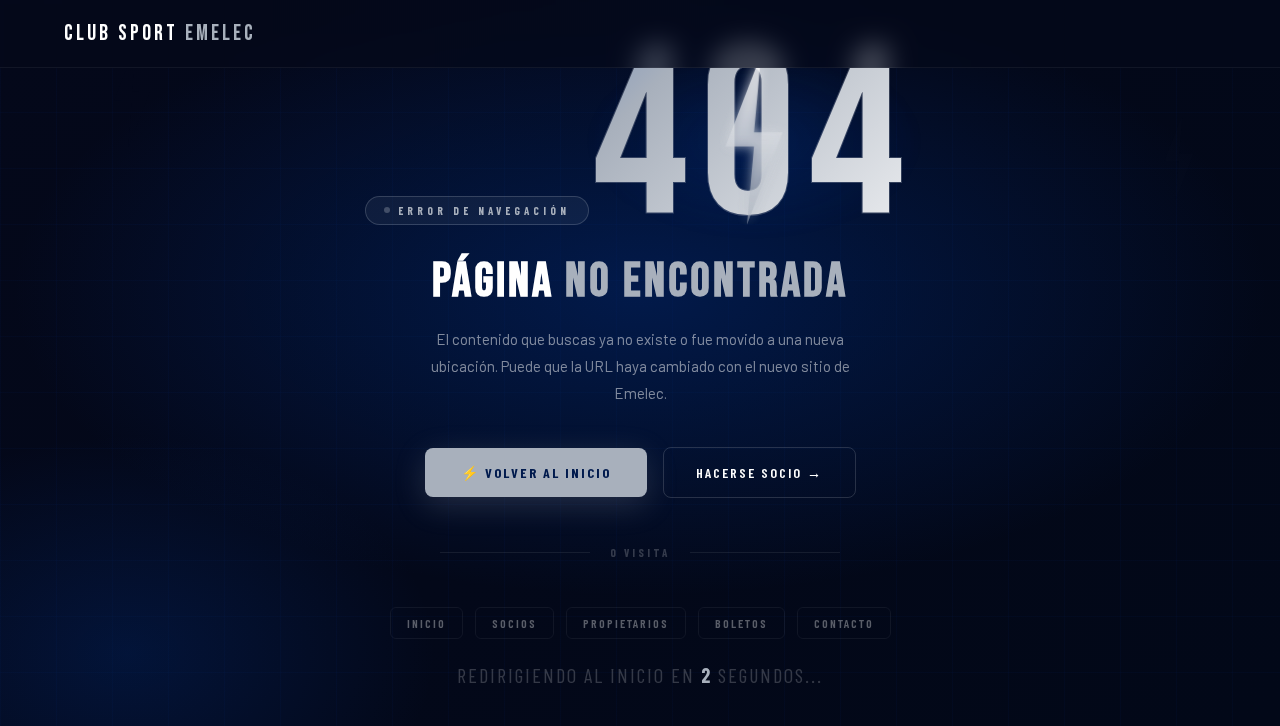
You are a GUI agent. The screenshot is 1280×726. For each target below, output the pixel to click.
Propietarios (626, 623)
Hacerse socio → (759, 472)
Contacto (844, 623)
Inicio (426, 623)
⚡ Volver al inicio (536, 472)
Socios (514, 623)
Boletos (741, 623)
